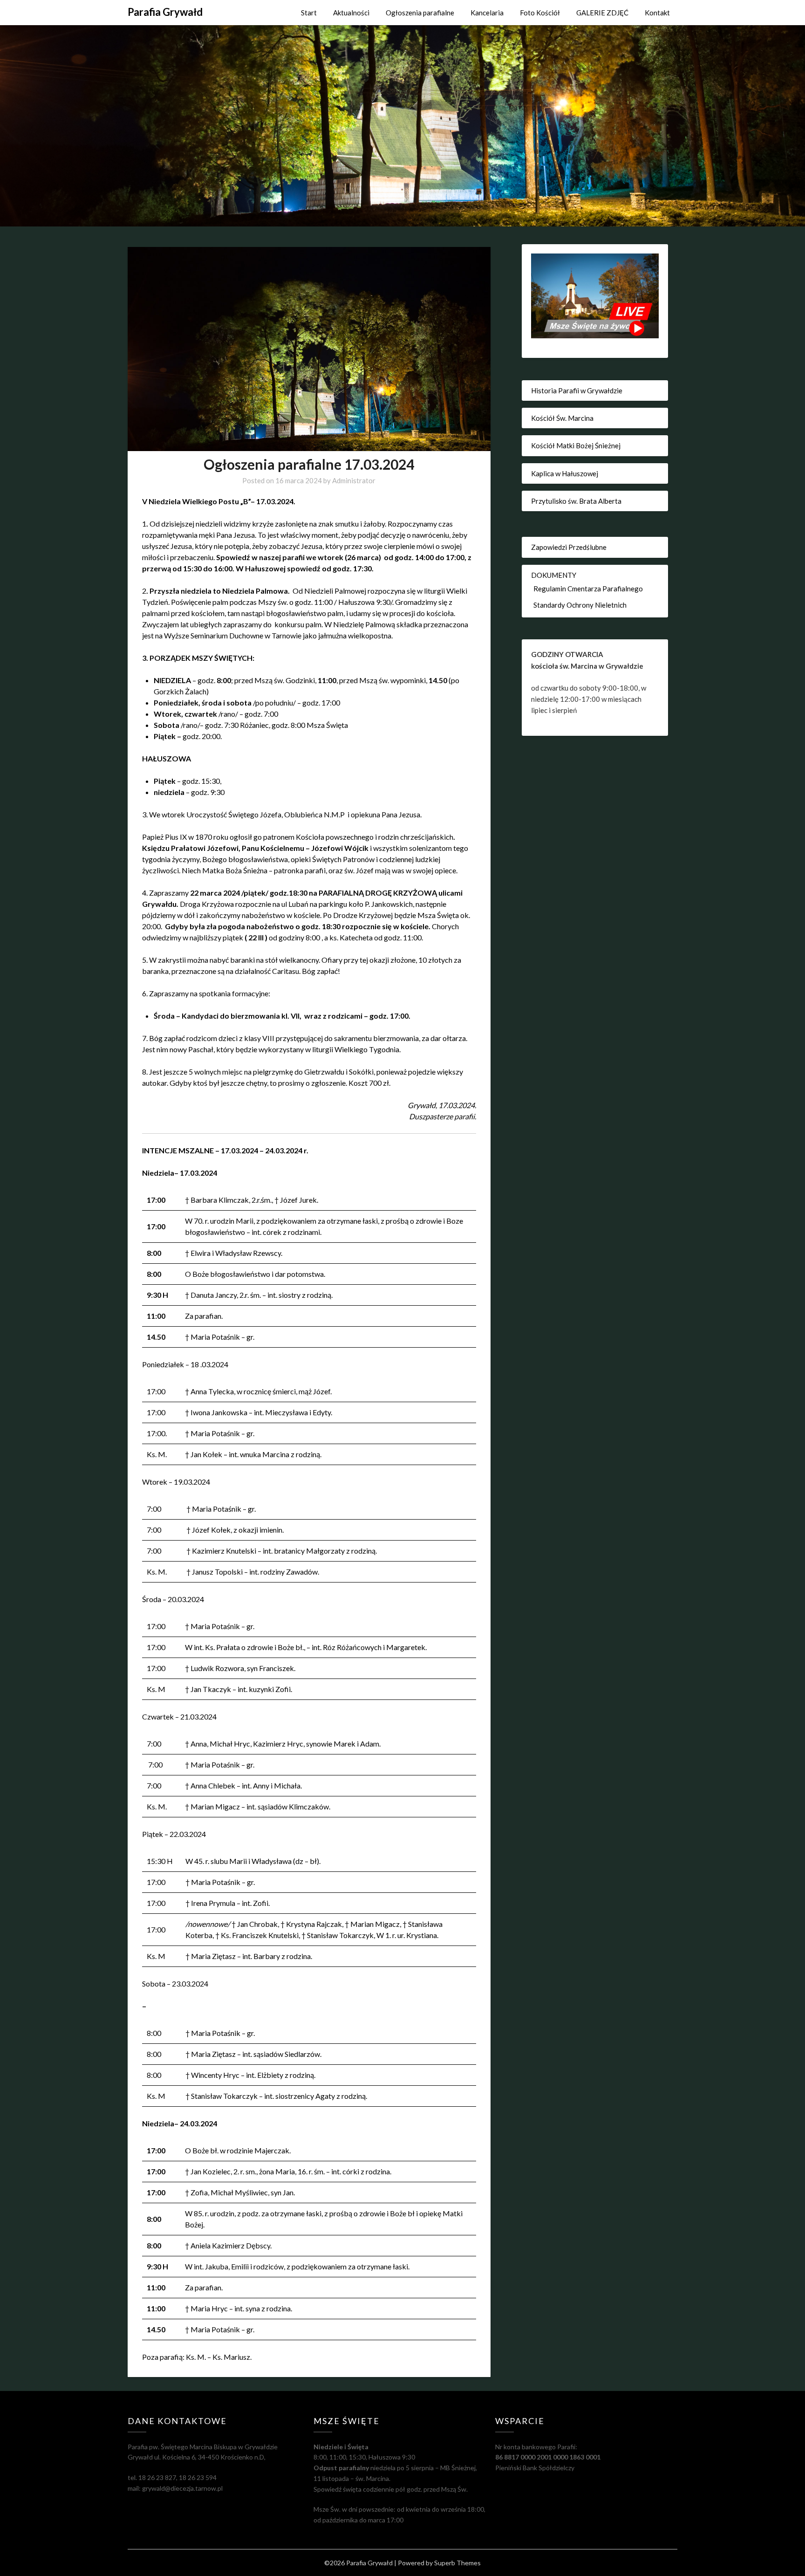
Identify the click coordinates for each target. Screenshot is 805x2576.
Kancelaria (487, 13)
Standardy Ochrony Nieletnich (580, 605)
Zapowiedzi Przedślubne (569, 547)
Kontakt (657, 13)
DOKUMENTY (554, 575)
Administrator (354, 480)
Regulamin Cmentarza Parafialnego (588, 589)
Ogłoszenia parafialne (420, 13)
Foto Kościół (540, 13)
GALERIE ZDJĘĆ (602, 13)
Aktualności (351, 13)
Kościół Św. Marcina (562, 418)
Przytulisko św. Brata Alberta (576, 501)
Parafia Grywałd (165, 12)
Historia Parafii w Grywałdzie (577, 391)
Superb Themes (457, 2563)
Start (309, 13)
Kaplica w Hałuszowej (565, 473)
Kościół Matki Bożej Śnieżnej (576, 445)
